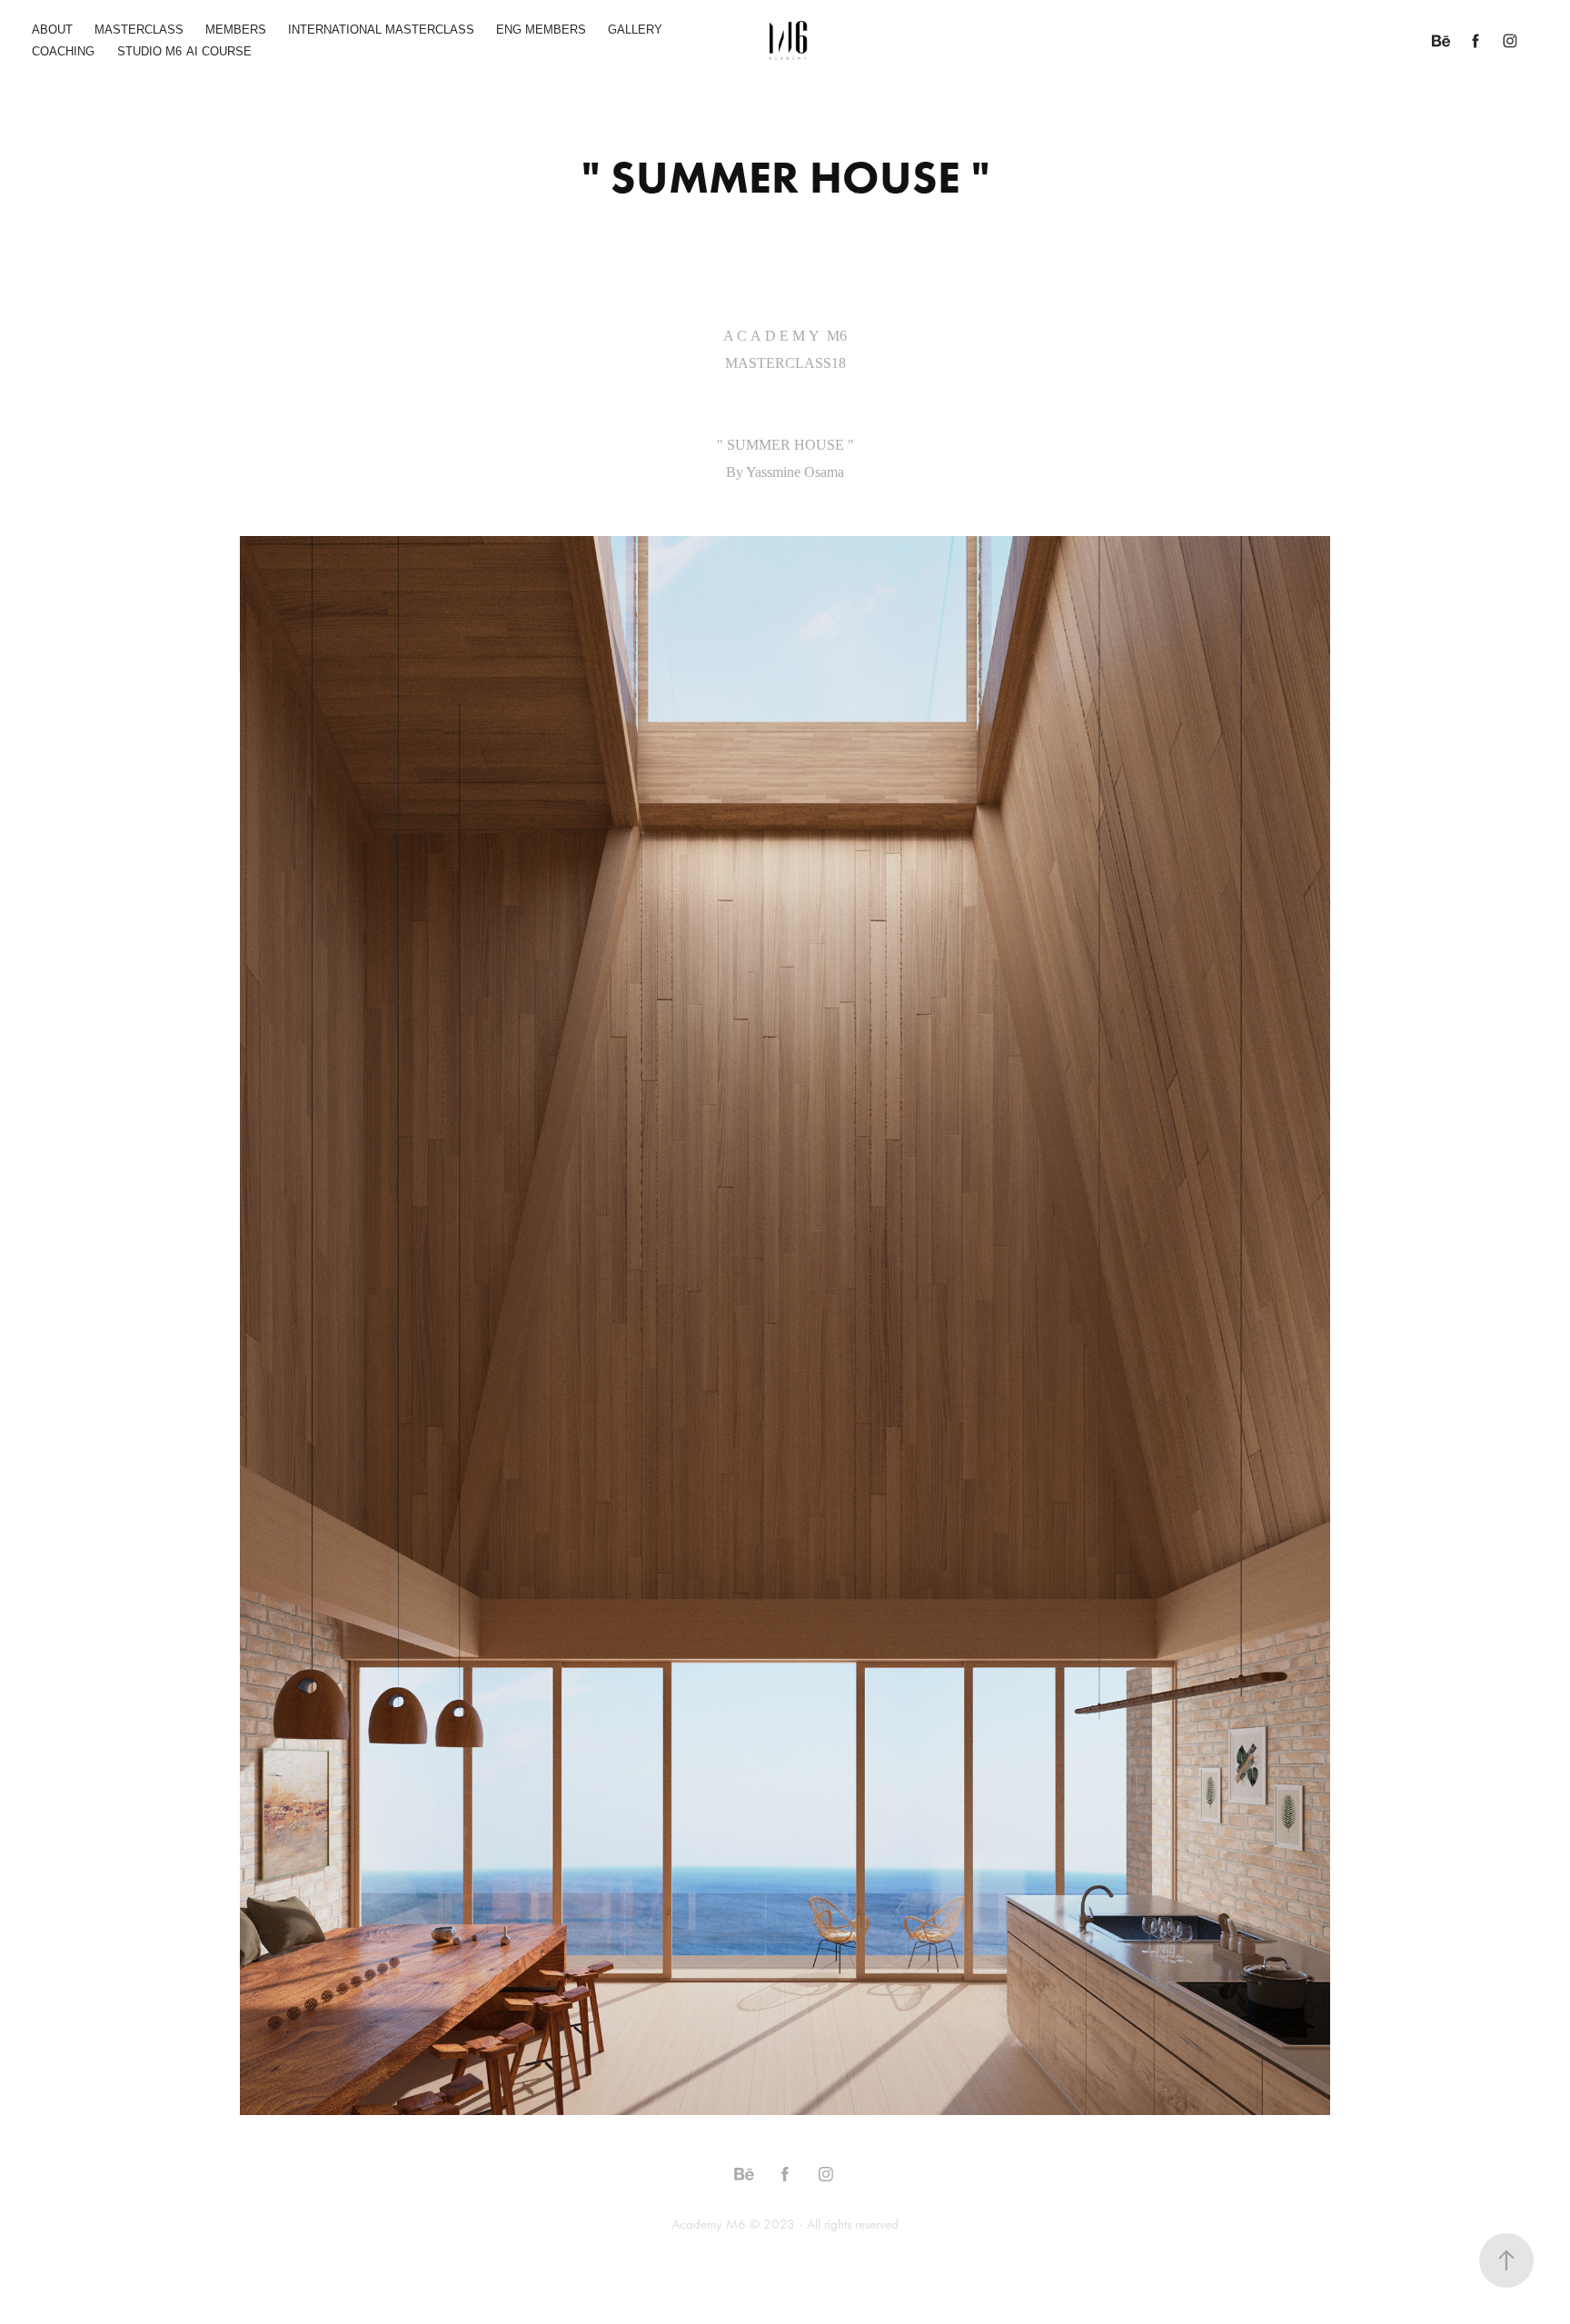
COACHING (63, 51)
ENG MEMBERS (541, 30)
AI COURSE (219, 51)
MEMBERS (236, 30)
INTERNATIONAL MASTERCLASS (381, 30)
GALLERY (635, 30)
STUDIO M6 (149, 51)
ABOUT (52, 30)
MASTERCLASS (139, 30)
